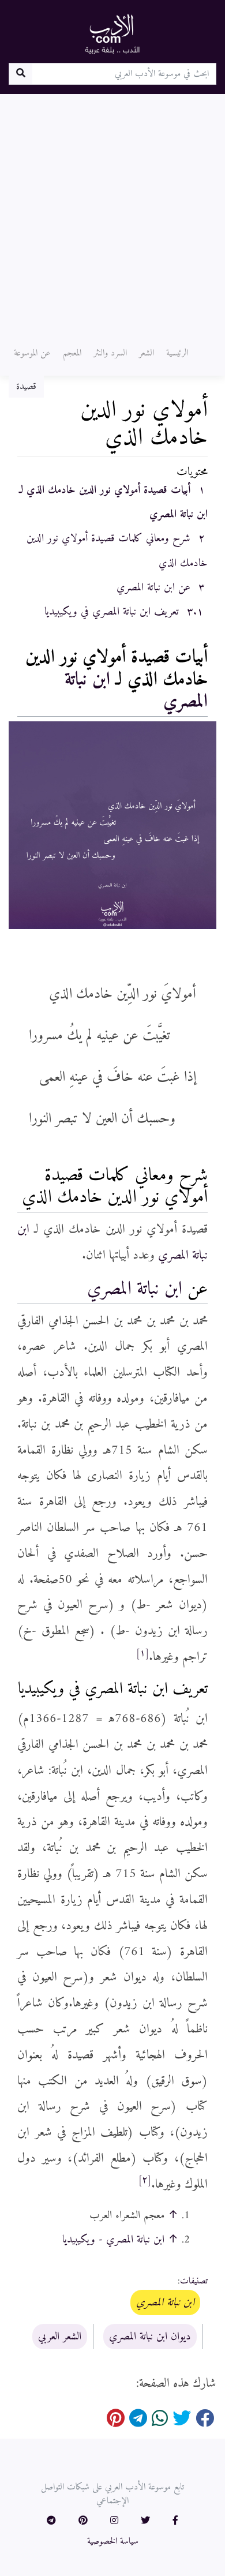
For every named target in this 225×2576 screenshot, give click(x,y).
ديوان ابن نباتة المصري (150, 2337)
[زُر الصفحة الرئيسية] (112, 33)
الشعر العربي (60, 2337)
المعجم (72, 353)
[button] (175, 2521)
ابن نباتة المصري (135, 1289)
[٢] (145, 2180)
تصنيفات (194, 2281)
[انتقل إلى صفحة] (20, 74)
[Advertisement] (112, 212)
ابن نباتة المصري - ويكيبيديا (113, 2240)
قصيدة (26, 387)
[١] (142, 1653)
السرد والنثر (110, 353)
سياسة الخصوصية (113, 2541)
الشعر (147, 353)
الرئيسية (177, 353)
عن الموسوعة (32, 353)
